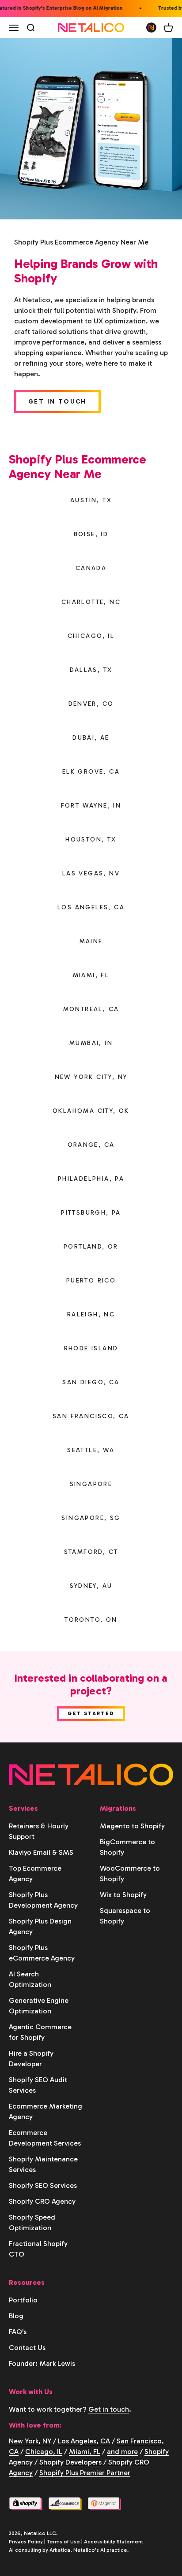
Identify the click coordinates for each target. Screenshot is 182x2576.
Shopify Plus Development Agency (43, 1900)
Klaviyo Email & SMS (41, 1852)
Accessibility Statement (114, 2542)
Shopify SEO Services (43, 2185)
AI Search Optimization (30, 1979)
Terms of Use (63, 2542)
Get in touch (109, 2409)
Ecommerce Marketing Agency (45, 2111)
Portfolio (23, 2300)
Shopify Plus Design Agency (40, 1926)
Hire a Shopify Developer (31, 2059)
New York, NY (30, 2441)
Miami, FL (85, 2452)
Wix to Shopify (123, 1895)
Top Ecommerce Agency (35, 1874)
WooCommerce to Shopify (130, 1874)
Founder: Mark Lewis (42, 2363)
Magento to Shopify (132, 1826)
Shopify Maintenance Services (43, 2164)
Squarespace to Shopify (125, 1916)
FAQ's (18, 2332)
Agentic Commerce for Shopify (40, 2032)
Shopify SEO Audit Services (38, 2085)
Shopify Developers (70, 2462)
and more (122, 2452)
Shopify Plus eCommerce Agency (42, 1953)
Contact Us (27, 2348)
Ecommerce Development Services (45, 2138)
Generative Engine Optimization (39, 2006)
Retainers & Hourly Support (39, 1831)
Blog (16, 2316)
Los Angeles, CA (84, 2441)
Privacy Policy (26, 2542)
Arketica (60, 2550)
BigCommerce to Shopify (127, 1847)
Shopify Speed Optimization (32, 2222)
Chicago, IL (44, 2452)
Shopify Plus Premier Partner (85, 2473)
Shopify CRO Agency (42, 2201)
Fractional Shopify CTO (38, 2249)
